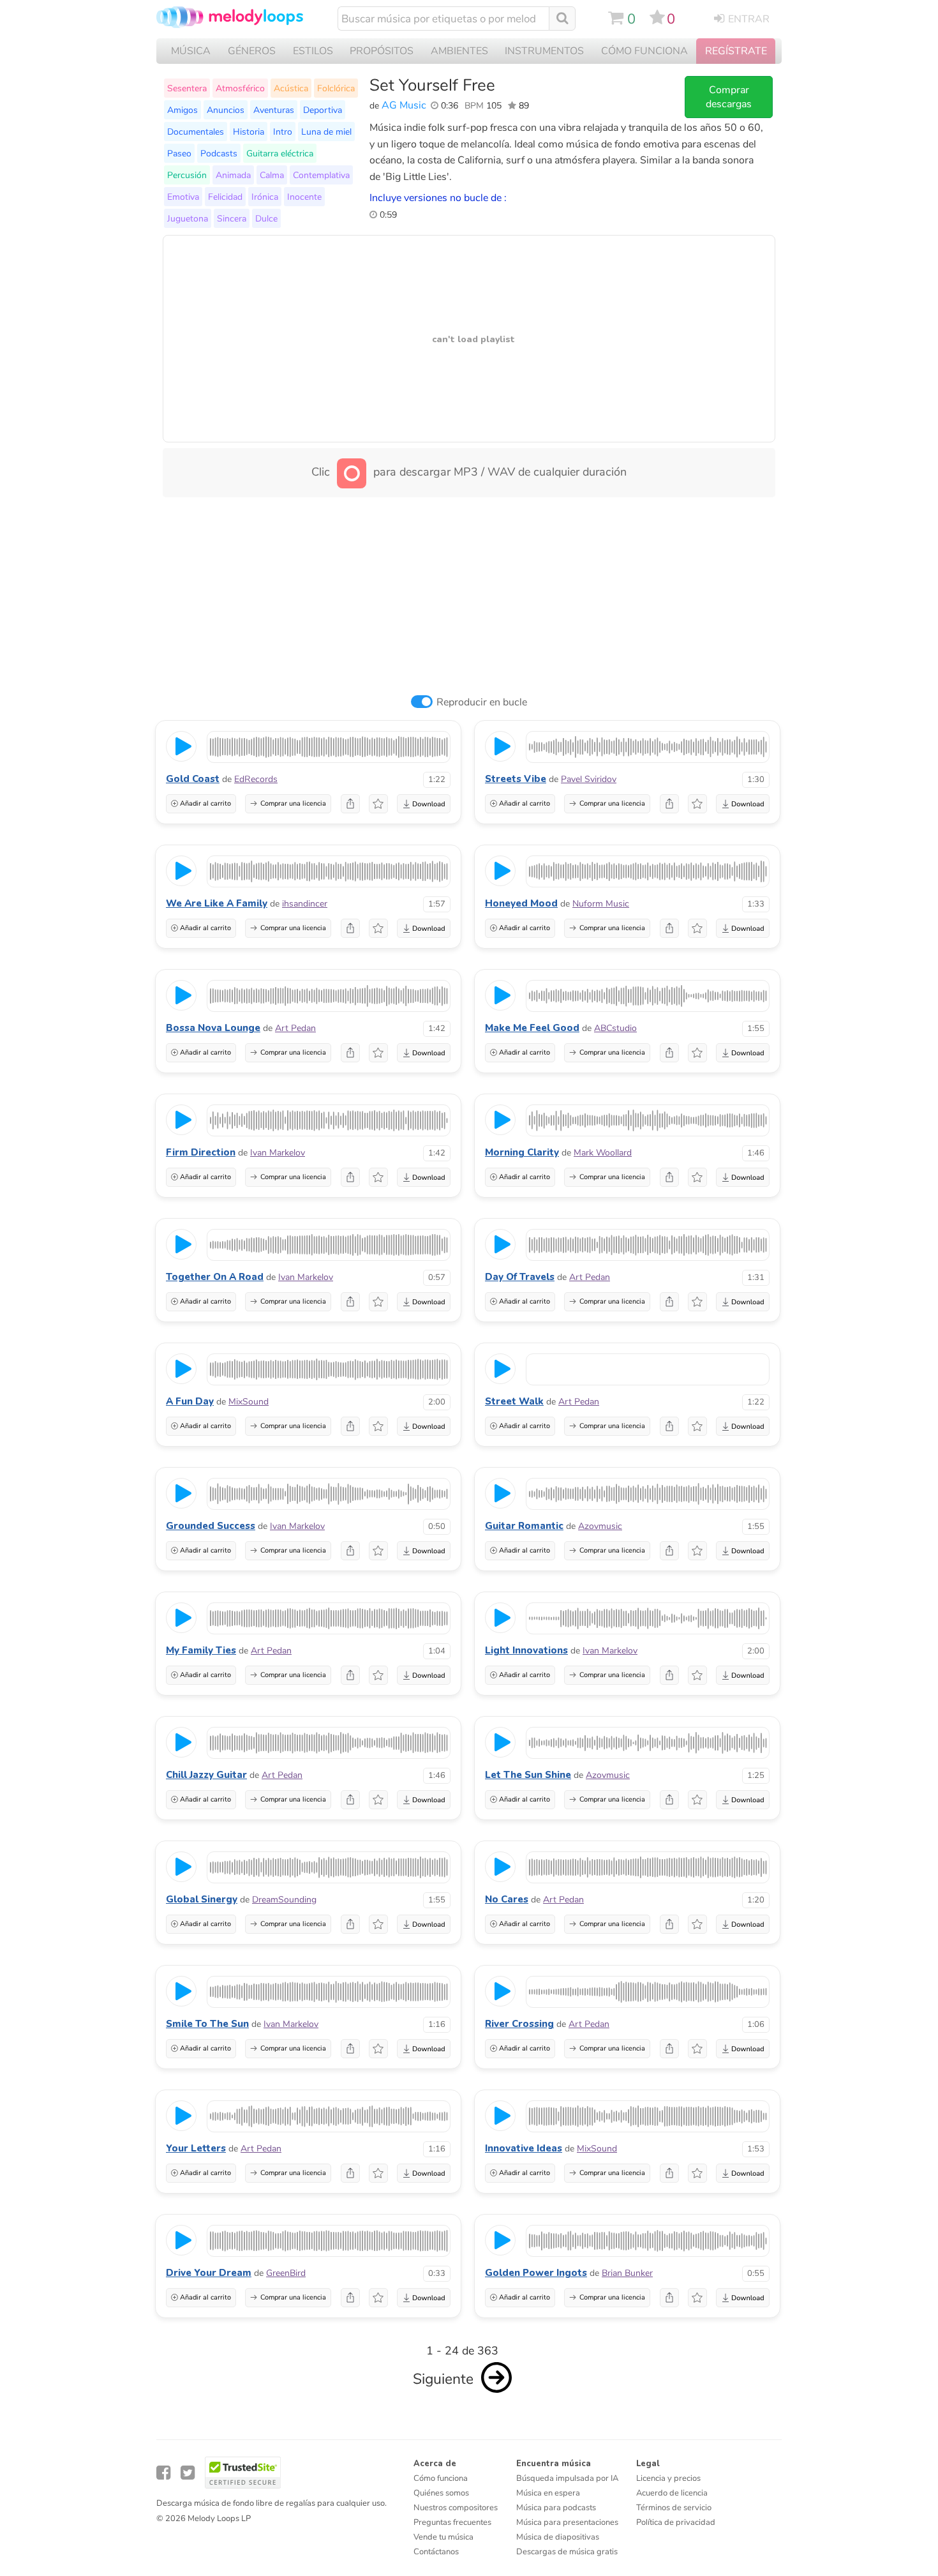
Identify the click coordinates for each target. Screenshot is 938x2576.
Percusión (187, 175)
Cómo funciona (441, 2478)
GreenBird (286, 2273)
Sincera (232, 218)
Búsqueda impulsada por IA (567, 2478)
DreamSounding (284, 1900)
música (191, 51)
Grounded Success (211, 1526)
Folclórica (336, 88)
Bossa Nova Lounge (213, 1028)
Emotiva (183, 197)
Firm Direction (201, 1152)
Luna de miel (326, 132)
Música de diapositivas (558, 2537)
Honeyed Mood (521, 903)
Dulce (266, 218)
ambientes (459, 51)
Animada (233, 175)
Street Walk (514, 1401)
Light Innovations (526, 1650)
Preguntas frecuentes (452, 2522)
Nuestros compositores (456, 2508)
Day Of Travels (520, 1277)
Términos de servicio (674, 2508)
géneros (252, 51)
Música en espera (548, 2493)
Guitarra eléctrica (280, 153)
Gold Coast (193, 779)
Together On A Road (215, 1277)
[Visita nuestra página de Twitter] (188, 2473)
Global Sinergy (202, 1899)
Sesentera (187, 88)
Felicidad (225, 197)
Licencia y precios (668, 2478)
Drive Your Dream (209, 2273)
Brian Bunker (627, 2273)
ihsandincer (305, 904)
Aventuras (274, 110)
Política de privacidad (676, 2522)
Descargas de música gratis (567, 2552)
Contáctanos (436, 2552)
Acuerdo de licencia (672, 2493)
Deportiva (323, 110)
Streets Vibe (516, 779)
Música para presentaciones (567, 2522)
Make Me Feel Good (532, 1028)
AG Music (404, 105)
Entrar (749, 19)
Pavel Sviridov (589, 779)
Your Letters (196, 2148)
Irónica (265, 197)
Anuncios (226, 110)
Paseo (179, 153)
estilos (313, 51)
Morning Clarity (522, 1152)
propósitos (382, 51)
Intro (283, 132)
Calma (272, 175)
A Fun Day (190, 1401)
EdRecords (256, 779)
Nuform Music (601, 904)
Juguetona (188, 218)
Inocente (304, 197)
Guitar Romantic (524, 1526)
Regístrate (736, 51)
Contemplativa (321, 175)
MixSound (249, 1402)
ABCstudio (615, 1028)
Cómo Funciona (644, 51)
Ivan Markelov (278, 1153)
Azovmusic (600, 1526)
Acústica (291, 88)
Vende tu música (443, 2537)
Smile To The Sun (207, 2024)
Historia (249, 132)
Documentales (196, 132)
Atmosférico (240, 88)
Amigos (182, 110)
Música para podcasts (556, 2508)
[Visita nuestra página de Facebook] (163, 2473)
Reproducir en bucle (482, 702)
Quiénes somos (441, 2493)
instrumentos (544, 51)
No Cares (507, 1899)
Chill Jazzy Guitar (206, 1775)
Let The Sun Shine (528, 1775)
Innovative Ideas (524, 2148)
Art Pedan (295, 1028)
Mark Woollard (603, 1153)
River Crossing (519, 2024)
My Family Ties (201, 1650)
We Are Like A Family (217, 903)
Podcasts (219, 153)
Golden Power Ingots (536, 2273)
